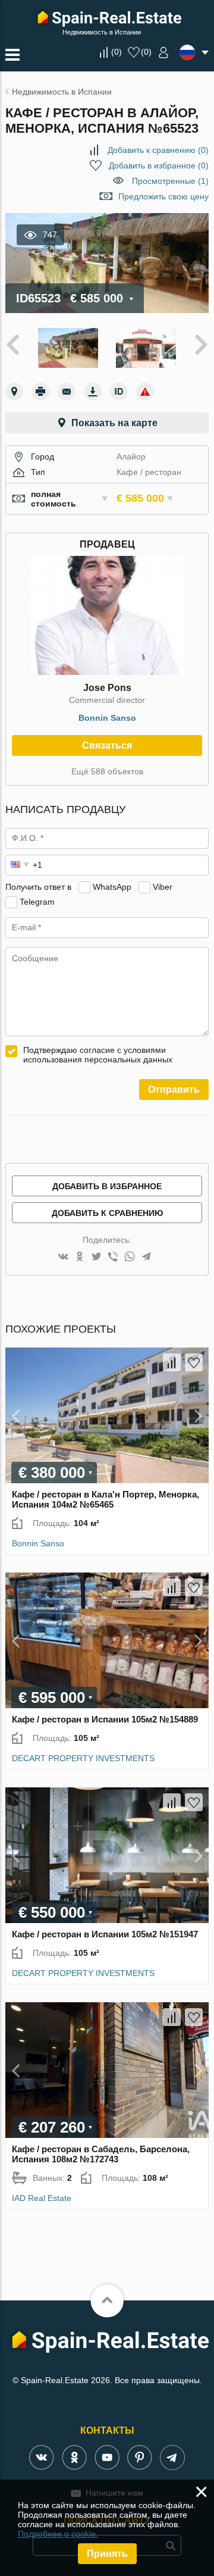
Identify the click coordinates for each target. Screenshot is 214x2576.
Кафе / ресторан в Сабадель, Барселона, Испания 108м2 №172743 (101, 2154)
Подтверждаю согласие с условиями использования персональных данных (98, 1055)
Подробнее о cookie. (58, 2534)
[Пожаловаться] (145, 392)
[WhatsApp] (130, 1257)
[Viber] (113, 1257)
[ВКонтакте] (63, 1257)
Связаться (107, 745)
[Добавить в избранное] (194, 1362)
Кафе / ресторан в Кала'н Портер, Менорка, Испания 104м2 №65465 (106, 1499)
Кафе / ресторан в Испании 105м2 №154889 (105, 1719)
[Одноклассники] (80, 1257)
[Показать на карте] (14, 392)
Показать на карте (114, 423)
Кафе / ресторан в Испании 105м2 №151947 (105, 1934)
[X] (96, 1257)
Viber (163, 887)
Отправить (174, 1090)
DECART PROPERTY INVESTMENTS (83, 1758)
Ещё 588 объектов (107, 771)
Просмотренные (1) (170, 181)
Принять (107, 2554)
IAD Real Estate (42, 2198)
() (117, 52)
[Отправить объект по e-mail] (67, 392)
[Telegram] (146, 1257)
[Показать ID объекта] (119, 392)
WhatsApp (112, 887)
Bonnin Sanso (107, 718)
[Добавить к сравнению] (172, 1362)
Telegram (37, 902)
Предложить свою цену (163, 196)
